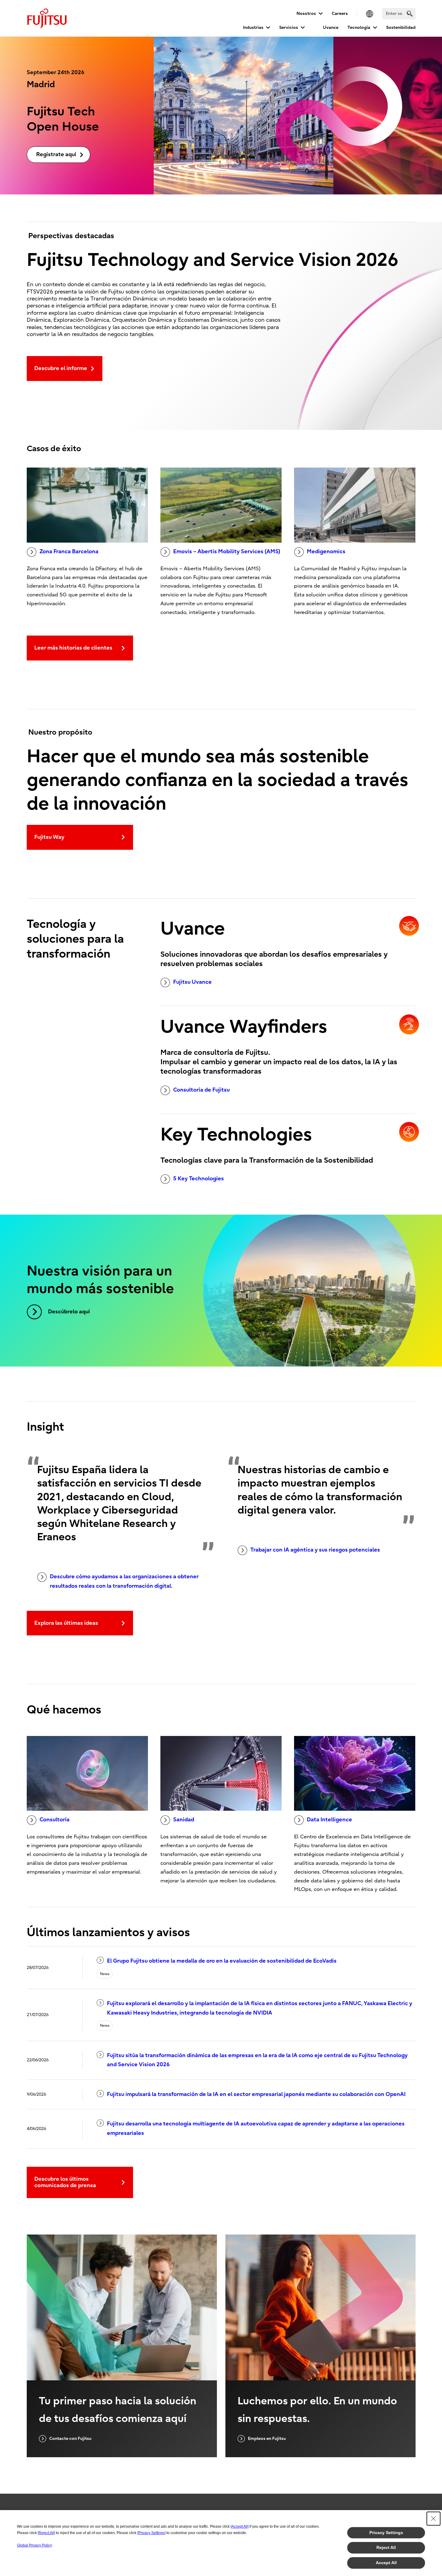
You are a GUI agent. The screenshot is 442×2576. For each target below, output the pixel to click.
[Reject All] (46, 2533)
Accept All (386, 2563)
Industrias (253, 27)
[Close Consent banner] (433, 2519)
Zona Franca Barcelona (69, 552)
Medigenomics (326, 552)
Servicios (289, 27)
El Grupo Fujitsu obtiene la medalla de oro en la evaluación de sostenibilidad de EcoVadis (222, 1961)
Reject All (386, 2547)
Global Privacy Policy (34, 2545)
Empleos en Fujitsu (267, 2439)
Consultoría (55, 1820)
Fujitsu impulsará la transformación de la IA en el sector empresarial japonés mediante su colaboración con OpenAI (256, 2094)
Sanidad (184, 1820)
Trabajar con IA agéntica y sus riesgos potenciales (315, 1550)
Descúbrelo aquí (69, 1312)
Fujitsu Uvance (192, 982)
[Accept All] (240, 2526)
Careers (340, 14)
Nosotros (306, 14)
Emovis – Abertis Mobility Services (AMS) (227, 552)
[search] (410, 14)
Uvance (331, 27)
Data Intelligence (329, 1820)
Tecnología (359, 27)
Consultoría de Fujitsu (201, 1090)
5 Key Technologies (199, 1179)
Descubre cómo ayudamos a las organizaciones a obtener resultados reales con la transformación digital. (124, 1581)
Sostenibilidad (401, 27)
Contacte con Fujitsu (70, 2439)
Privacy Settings (386, 2533)
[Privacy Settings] (151, 2533)
